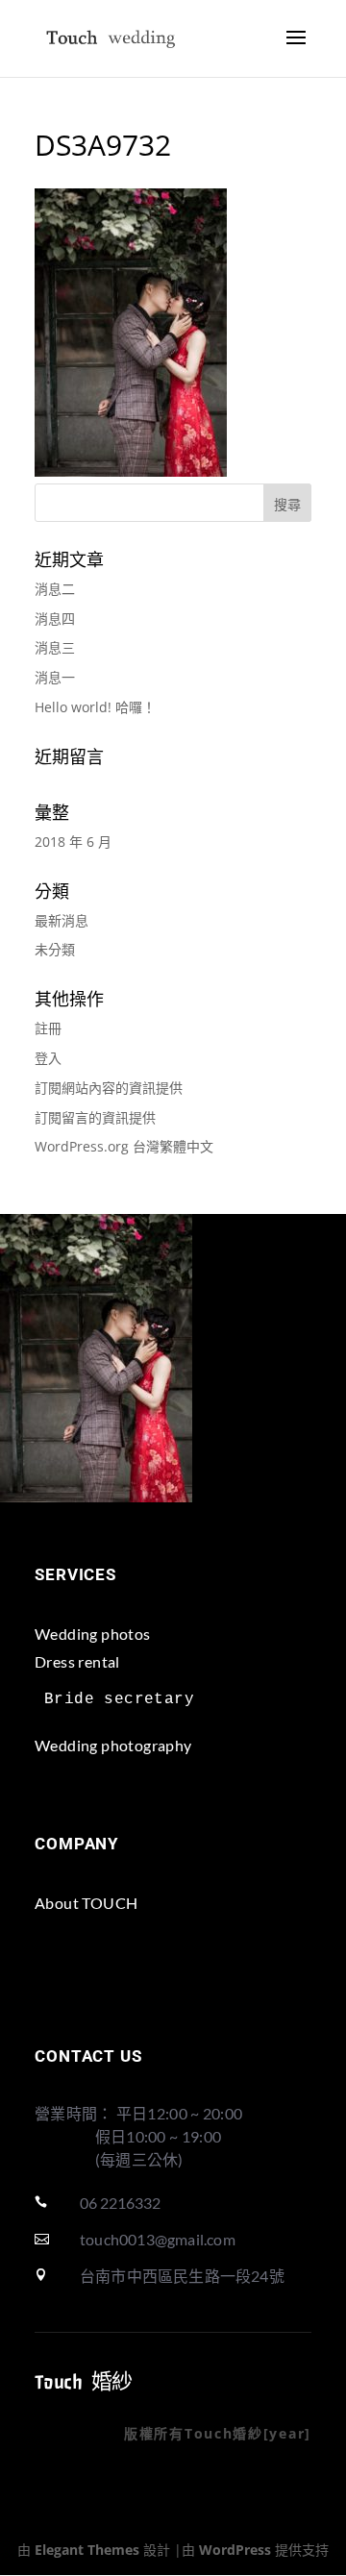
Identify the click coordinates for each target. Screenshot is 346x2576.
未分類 (55, 949)
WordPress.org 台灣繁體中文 (124, 1146)
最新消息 (62, 920)
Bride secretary (119, 1699)
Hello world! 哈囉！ (95, 707)
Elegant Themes (87, 2550)
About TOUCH (86, 1903)
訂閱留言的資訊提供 (95, 1117)
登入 (48, 1058)
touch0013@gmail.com (158, 2239)
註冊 (48, 1028)
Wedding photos (93, 1634)
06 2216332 (120, 2203)
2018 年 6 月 (73, 842)
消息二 (55, 589)
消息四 (55, 619)
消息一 (55, 677)
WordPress (235, 2550)
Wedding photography (113, 1745)
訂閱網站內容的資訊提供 (109, 1088)
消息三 (55, 647)
